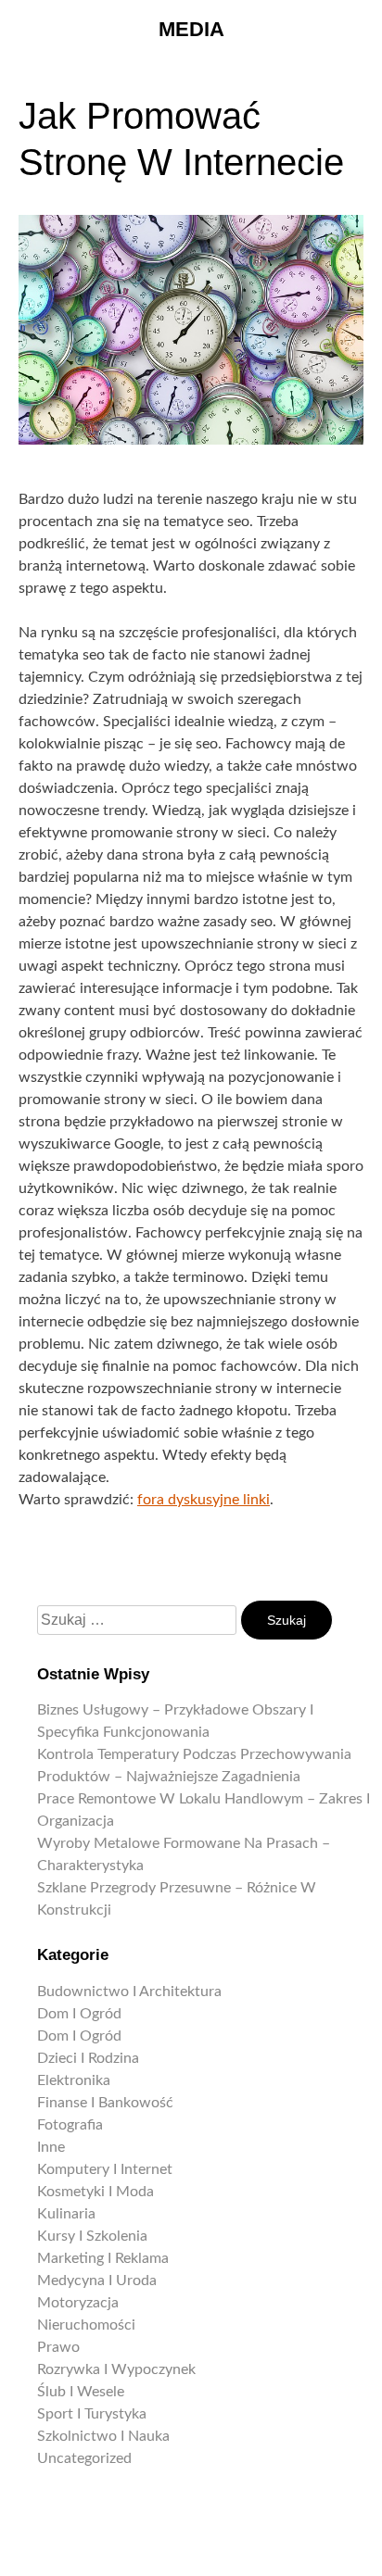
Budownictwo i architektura (129, 1992)
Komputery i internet (105, 2169)
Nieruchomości (86, 2325)
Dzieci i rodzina (88, 2058)
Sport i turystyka (92, 2414)
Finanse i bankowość (105, 2103)
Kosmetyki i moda (95, 2192)
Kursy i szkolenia (92, 2236)
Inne (51, 2147)
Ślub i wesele (81, 2392)
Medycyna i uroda (97, 2281)
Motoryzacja (78, 2303)
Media (191, 29)
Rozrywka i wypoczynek (116, 2369)
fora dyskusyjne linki (204, 1500)
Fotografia (70, 2125)
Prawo (58, 2347)
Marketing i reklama (103, 2258)
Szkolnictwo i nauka (103, 2436)
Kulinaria (66, 2214)
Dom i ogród (79, 2014)
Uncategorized (84, 2458)
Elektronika (74, 2080)
